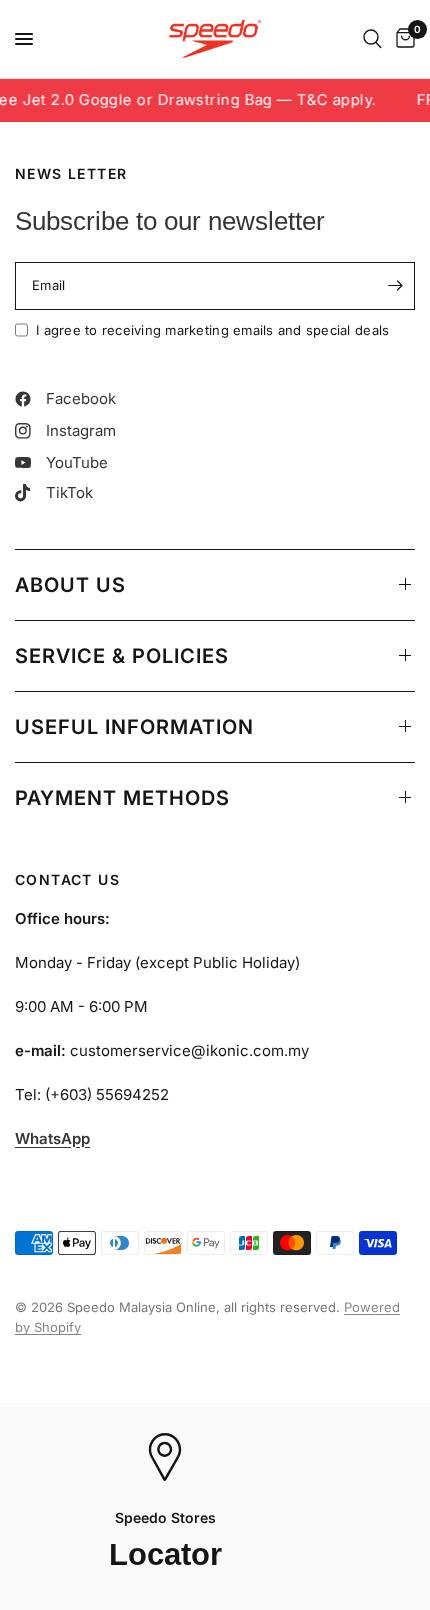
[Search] (372, 39)
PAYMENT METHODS (122, 798)
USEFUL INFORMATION (134, 727)
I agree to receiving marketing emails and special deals (212, 330)
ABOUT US (70, 585)
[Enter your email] (395, 286)
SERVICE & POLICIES (122, 656)
